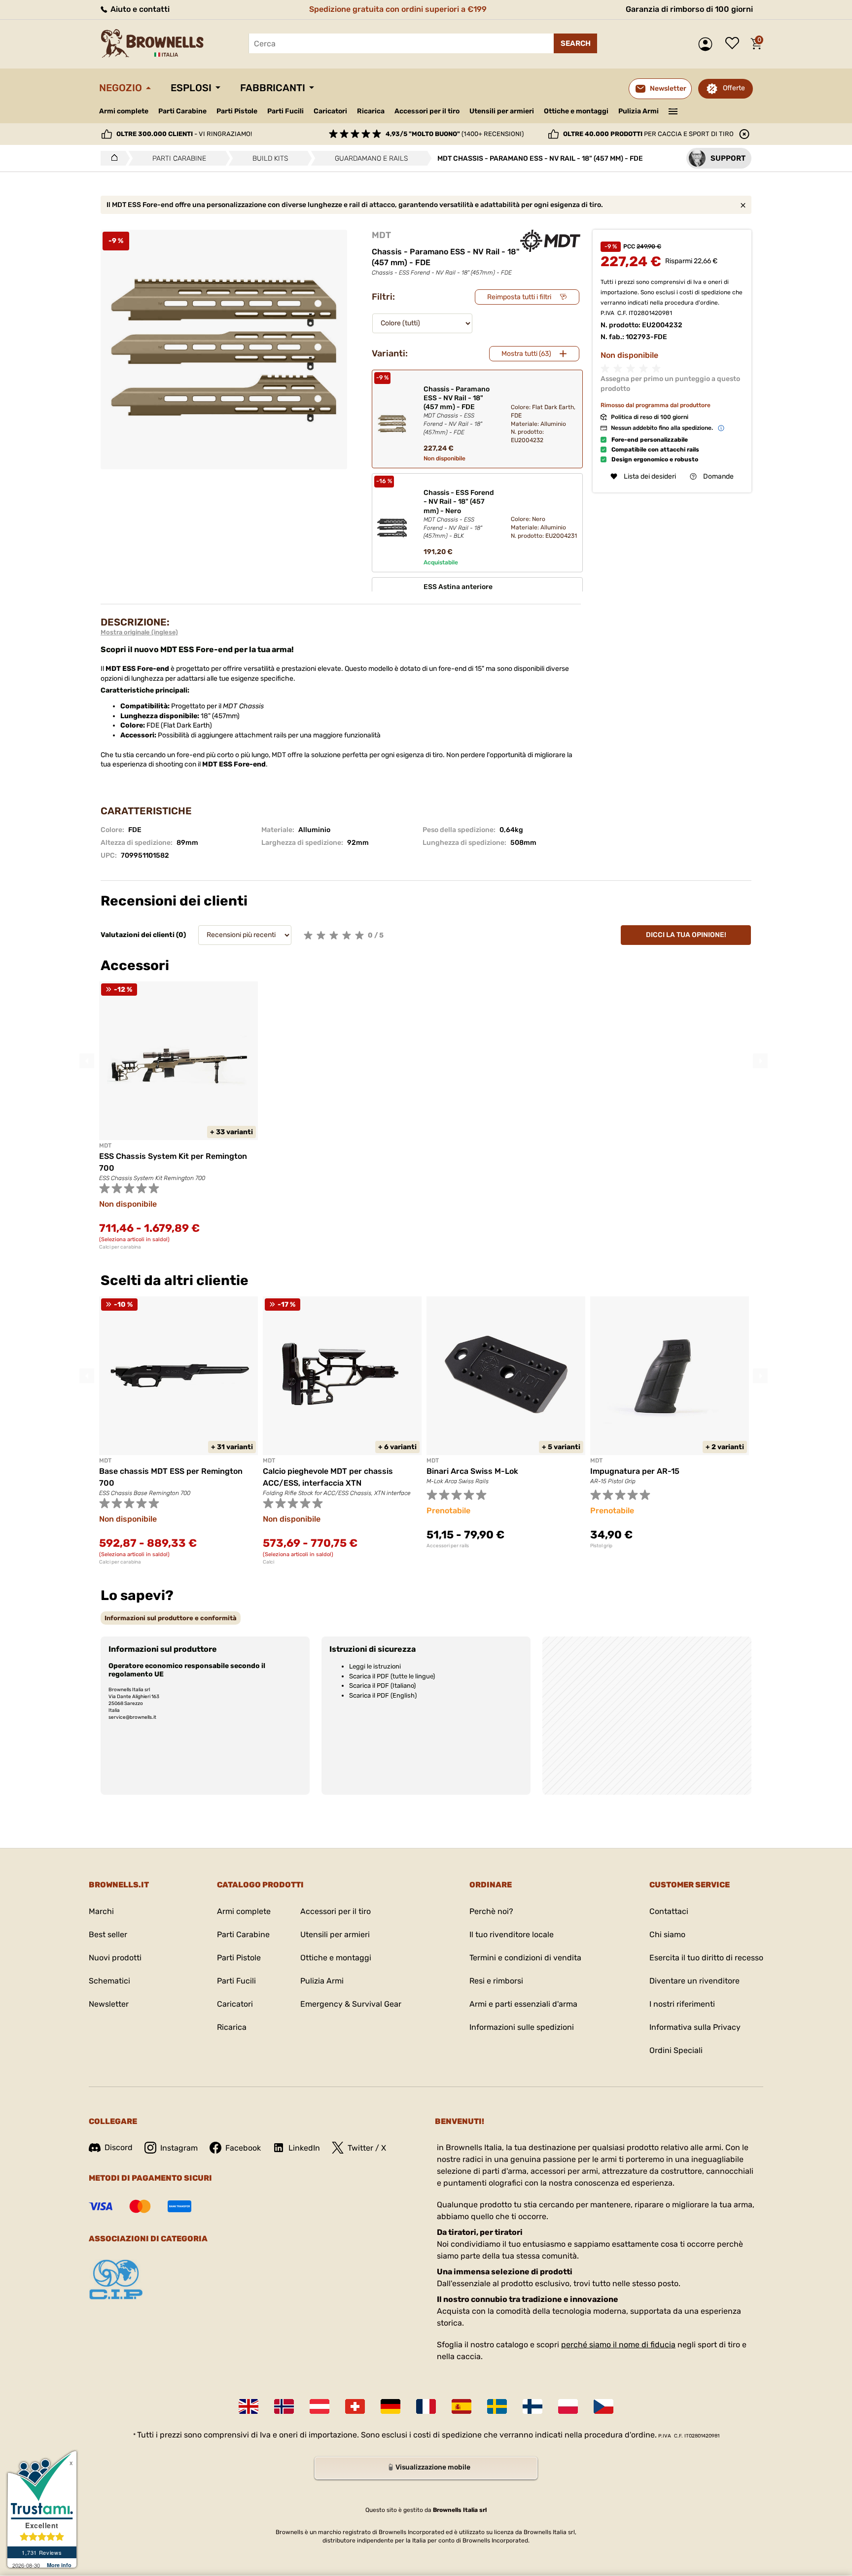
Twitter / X (367, 2148)
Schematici (109, 1981)
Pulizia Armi (639, 111)
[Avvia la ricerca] (575, 43)
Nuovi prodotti (115, 1958)
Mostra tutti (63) (526, 354)
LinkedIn (304, 2148)
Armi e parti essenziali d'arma (523, 2004)
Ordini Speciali (676, 2050)
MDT (381, 235)
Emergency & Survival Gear (351, 2004)
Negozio (121, 88)
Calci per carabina (120, 1247)
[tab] (171, 1618)
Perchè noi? (491, 1911)
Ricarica (371, 111)
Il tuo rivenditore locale (512, 1934)
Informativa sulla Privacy (695, 2027)
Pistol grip (601, 1546)
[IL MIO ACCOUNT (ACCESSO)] (708, 44)
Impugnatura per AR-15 (635, 1471)
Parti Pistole (237, 111)
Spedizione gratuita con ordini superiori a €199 (398, 9)
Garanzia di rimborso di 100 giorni (689, 9)
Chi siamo (667, 1934)
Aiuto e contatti (139, 9)
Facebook (243, 2148)
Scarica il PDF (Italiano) (382, 1686)
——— (673, 110)
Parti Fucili (285, 111)
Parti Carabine (182, 111)
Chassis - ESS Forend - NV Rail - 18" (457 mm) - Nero (459, 514)
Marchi (101, 1911)
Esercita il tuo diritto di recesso (706, 1958)
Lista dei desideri (735, 44)
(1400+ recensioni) (455, 134)
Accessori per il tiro (427, 111)
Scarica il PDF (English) (383, 1695)
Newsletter (109, 2004)
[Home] (112, 158)
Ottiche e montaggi (576, 111)
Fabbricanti (273, 88)
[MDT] (550, 241)
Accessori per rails (448, 1546)
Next (760, 1061)
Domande (718, 476)
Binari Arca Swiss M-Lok (472, 1471)
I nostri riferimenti (682, 2004)
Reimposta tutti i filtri (519, 297)
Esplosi (191, 88)
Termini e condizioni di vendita (525, 1958)
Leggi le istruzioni (375, 1666)
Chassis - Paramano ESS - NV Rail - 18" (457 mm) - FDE (457, 410)
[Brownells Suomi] (532, 2406)
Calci (268, 1562)
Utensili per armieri (502, 111)
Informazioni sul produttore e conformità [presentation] (171, 1618)
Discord (119, 2147)
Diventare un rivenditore (694, 1981)
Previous (87, 1061)
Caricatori (330, 111)
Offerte (734, 88)
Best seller (108, 1934)
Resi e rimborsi (496, 1981)
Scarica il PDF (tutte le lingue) (392, 1676)
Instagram (179, 2148)
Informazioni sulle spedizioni (522, 2027)
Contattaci (669, 1911)
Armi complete (124, 111)
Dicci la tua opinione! (686, 935)
